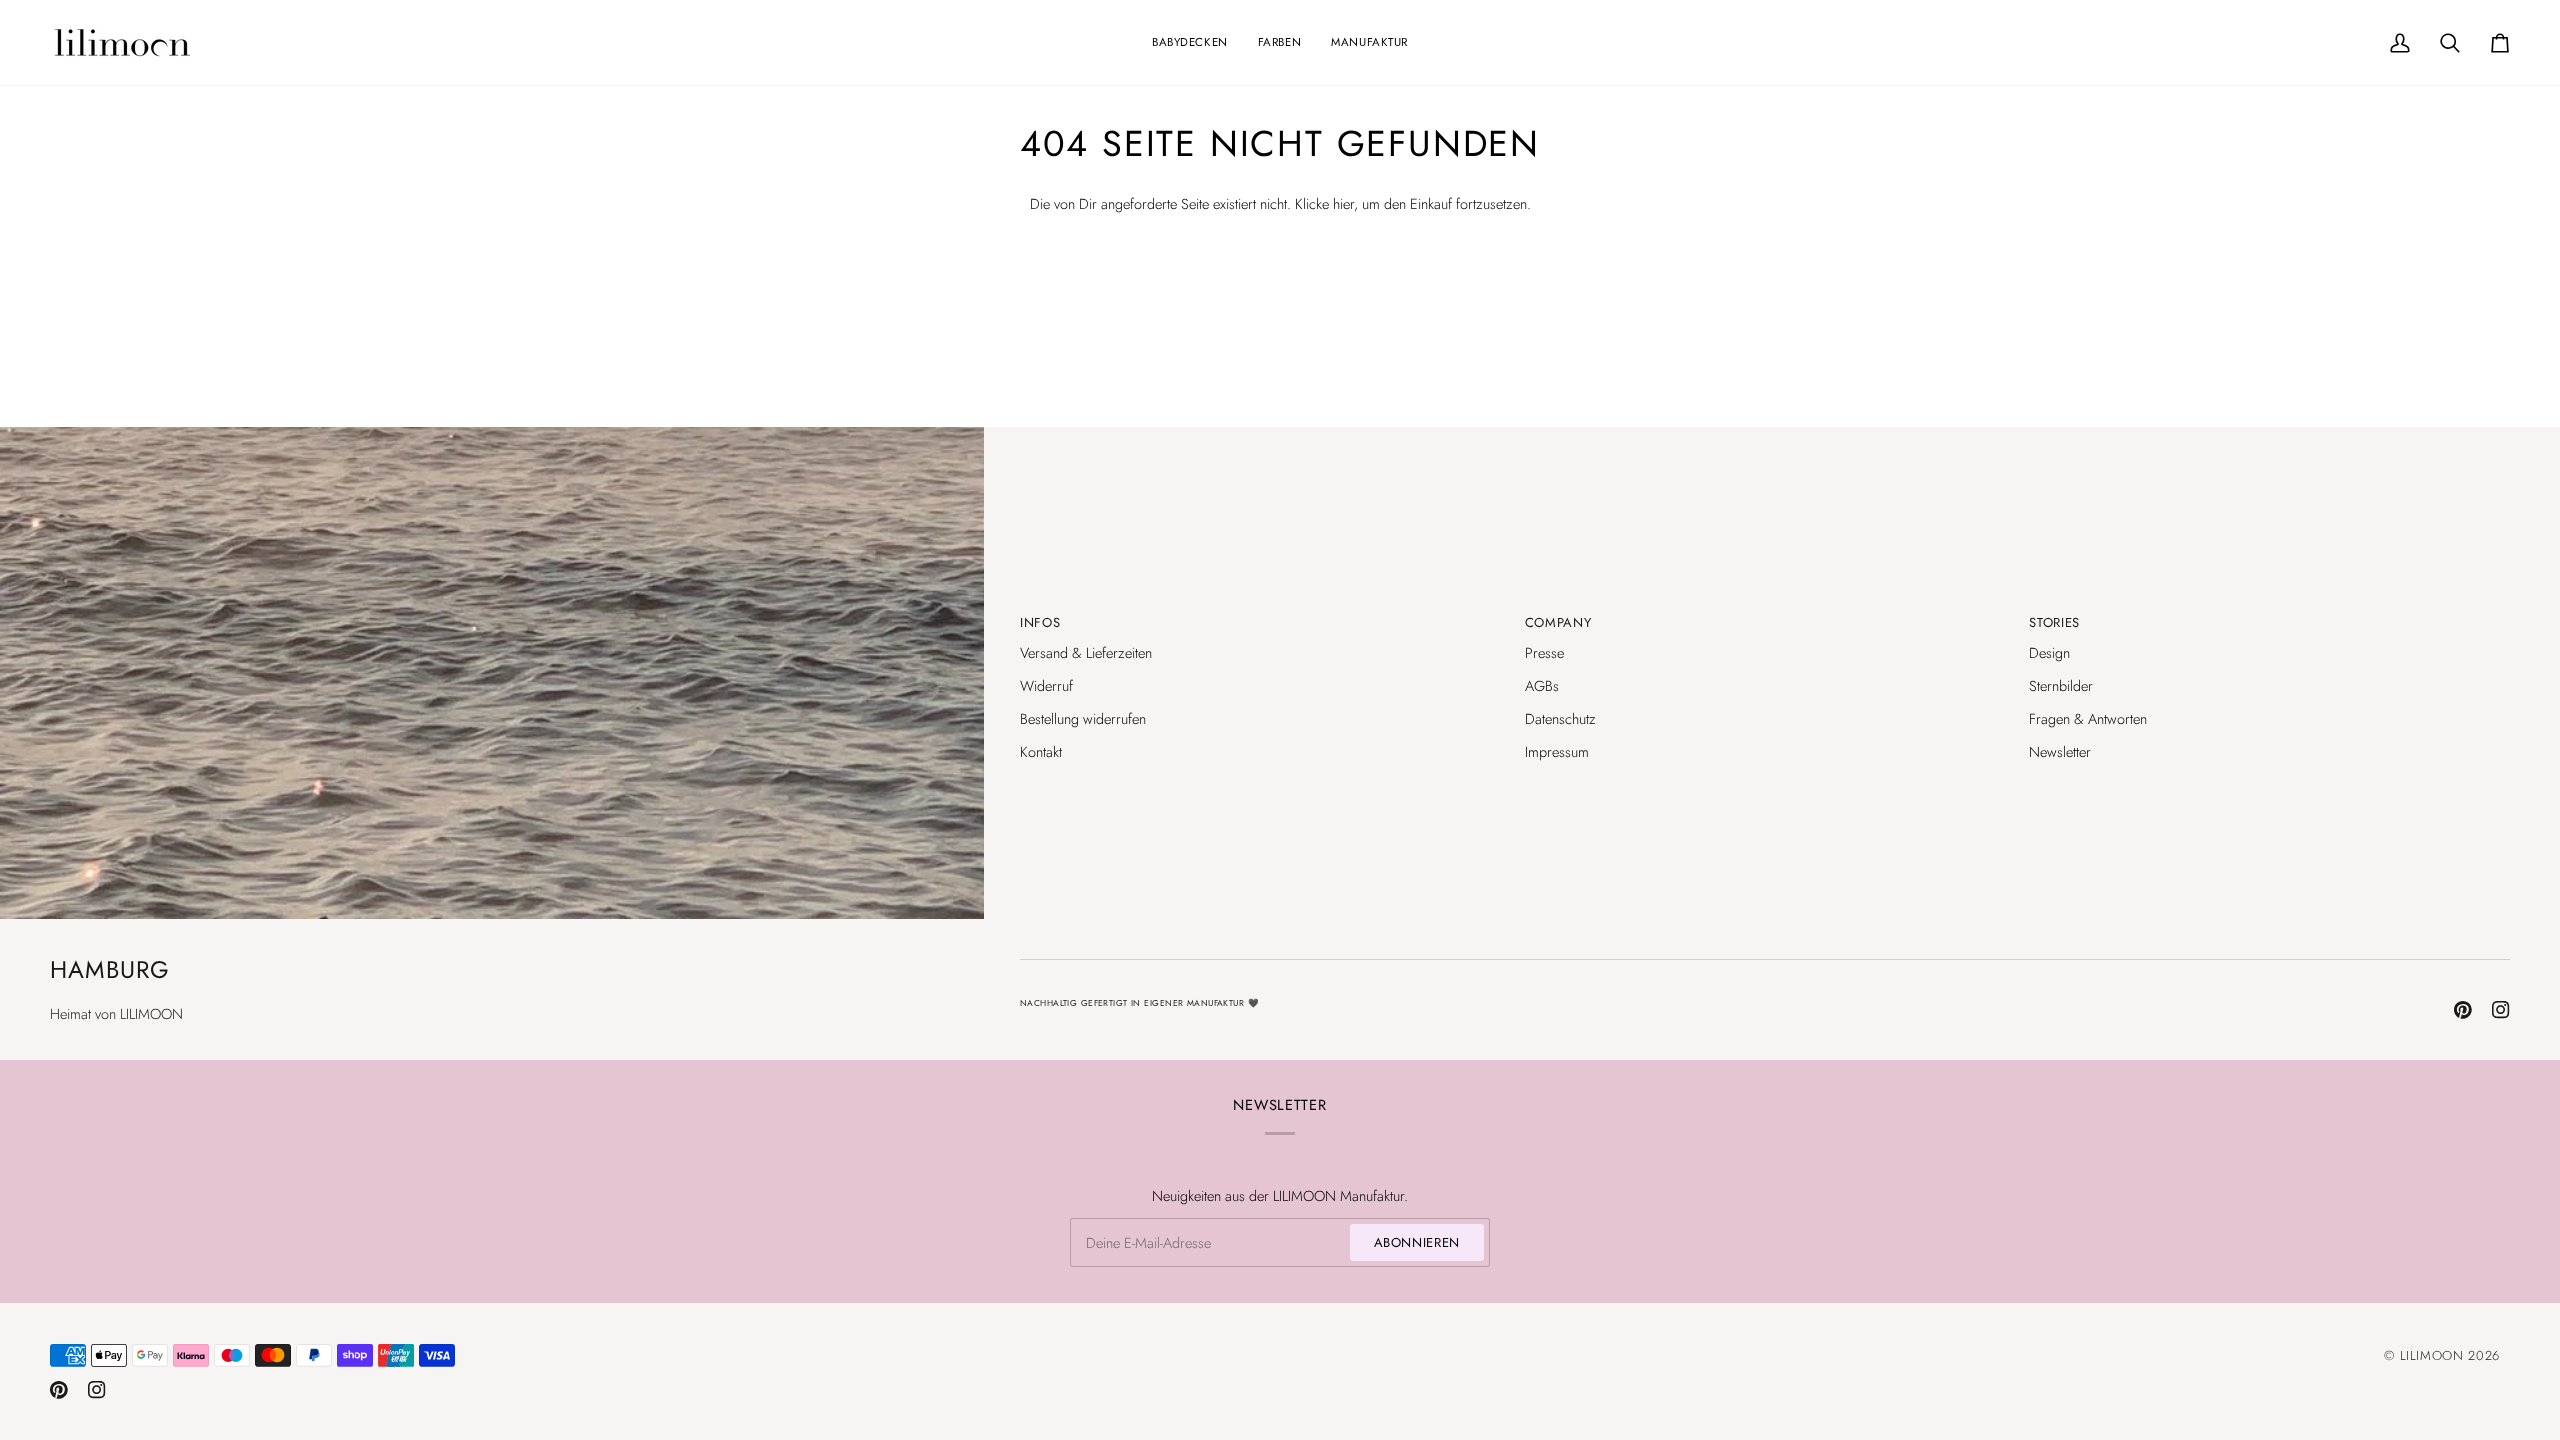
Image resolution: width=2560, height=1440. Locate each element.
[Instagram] (2501, 1010)
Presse (1544, 652)
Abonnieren (1417, 1242)
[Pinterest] (2463, 1010)
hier (1343, 203)
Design (2049, 652)
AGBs (1542, 685)
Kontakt (1041, 751)
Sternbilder (2061, 685)
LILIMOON (2432, 1355)
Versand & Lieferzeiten (1086, 652)
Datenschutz (1560, 718)
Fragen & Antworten (2088, 718)
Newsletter (2060, 751)
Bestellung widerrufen (1083, 718)
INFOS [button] (1040, 622)
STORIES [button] (2054, 622)
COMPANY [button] (1558, 622)
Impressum (1557, 751)
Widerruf (1046, 685)
